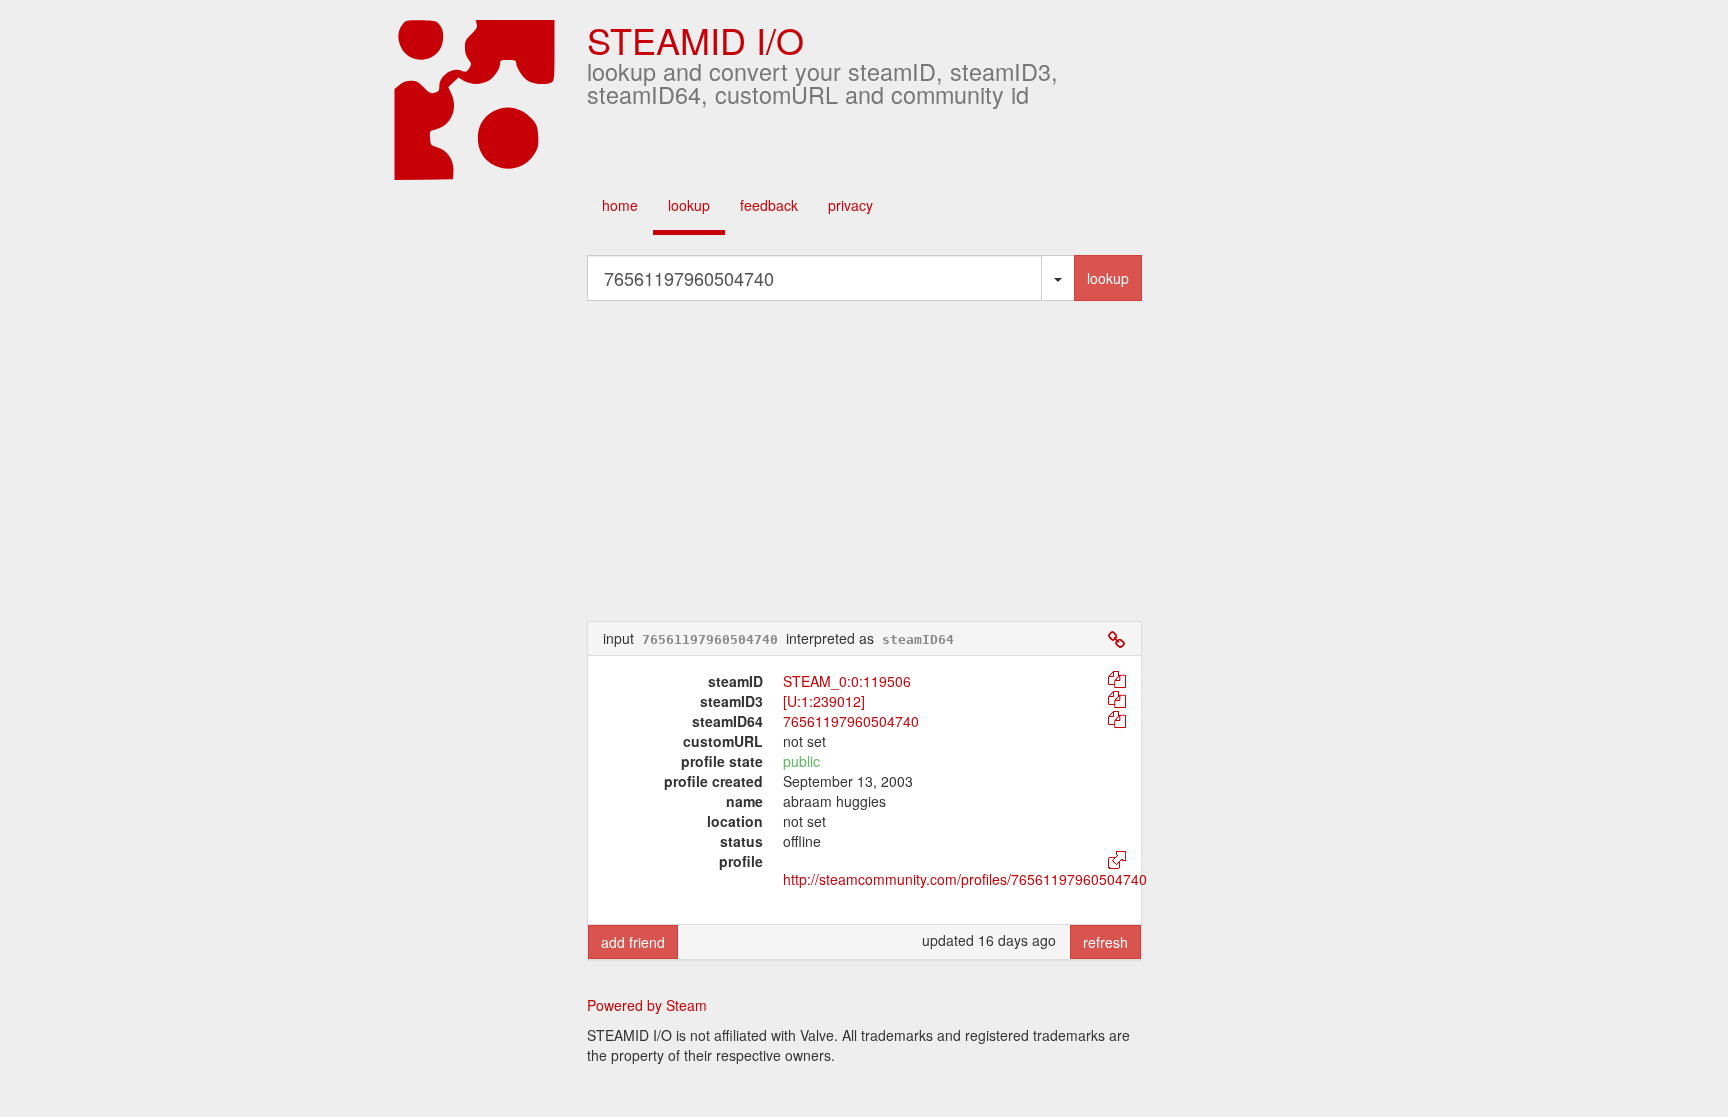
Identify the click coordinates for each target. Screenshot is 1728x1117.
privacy (850, 205)
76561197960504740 (851, 721)
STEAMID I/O (695, 39)
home (620, 205)
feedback (769, 205)
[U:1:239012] (824, 701)
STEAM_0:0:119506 (847, 681)
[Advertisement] (864, 461)
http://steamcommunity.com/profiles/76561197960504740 (965, 879)
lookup (689, 205)
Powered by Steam (647, 1005)
